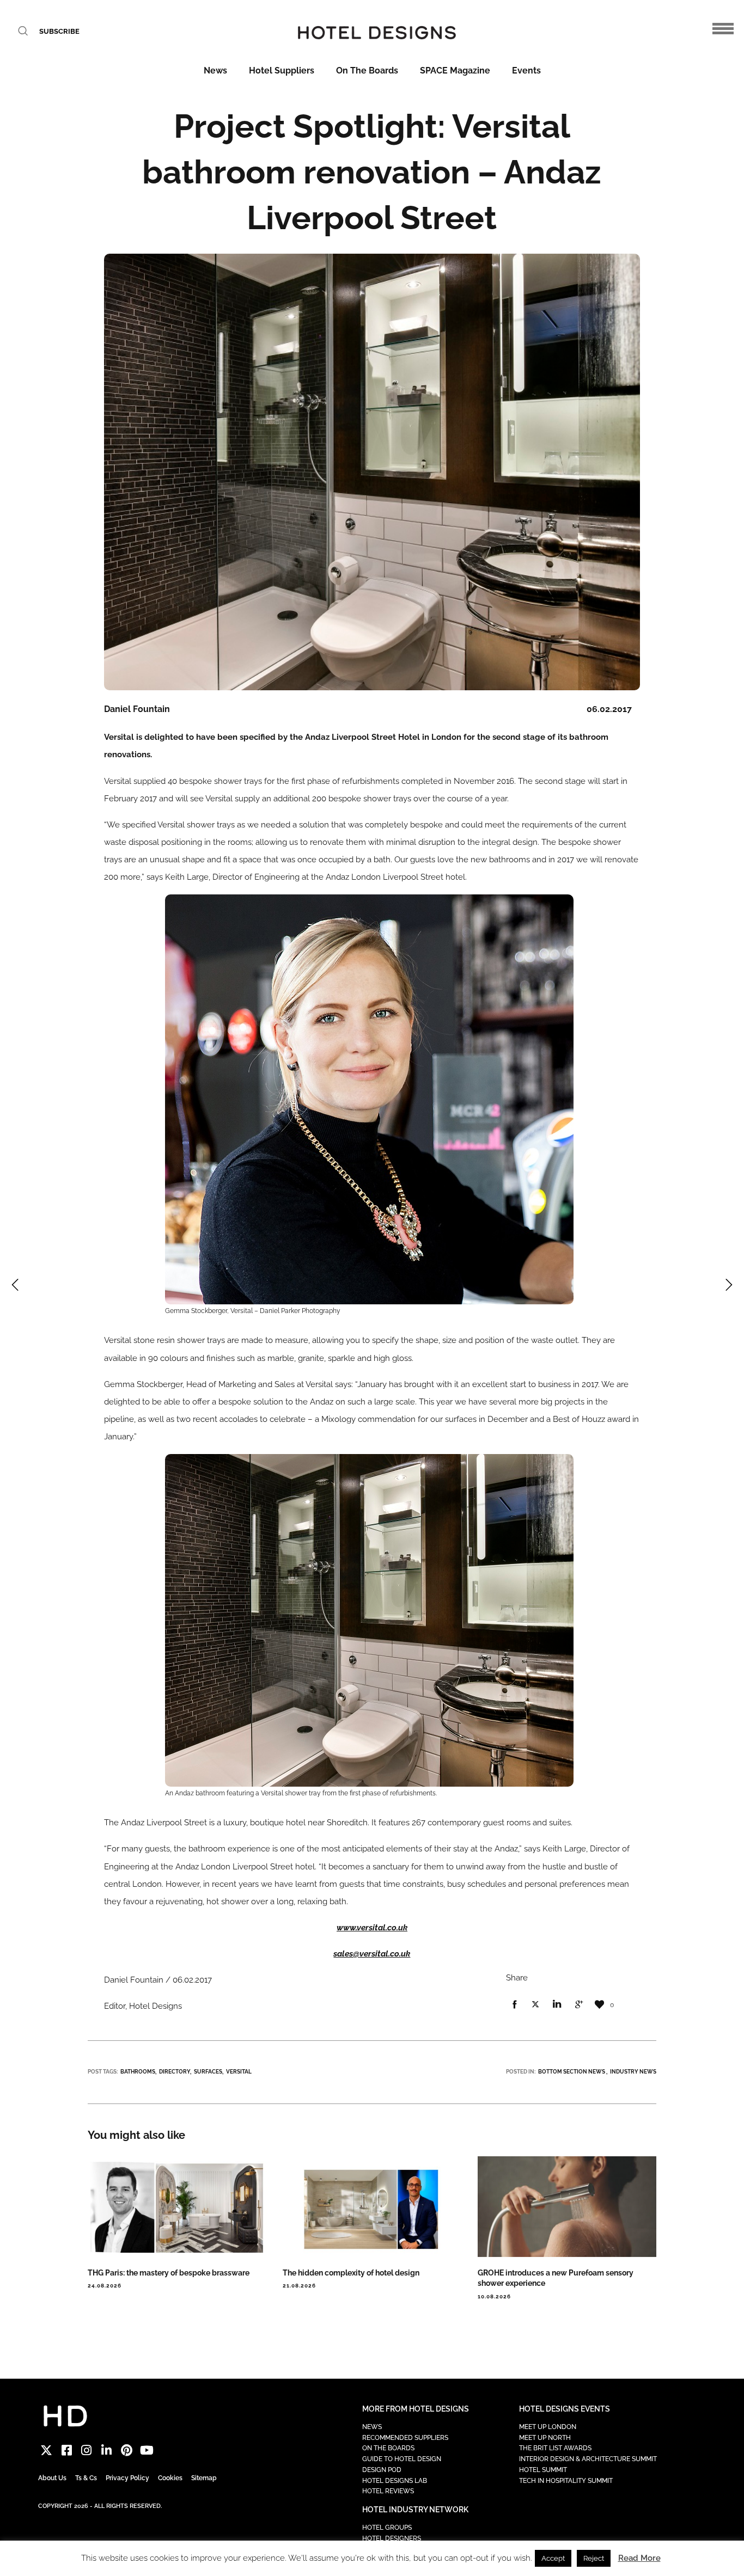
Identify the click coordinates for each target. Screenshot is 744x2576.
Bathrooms (138, 2072)
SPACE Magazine (455, 70)
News (215, 70)
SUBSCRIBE (59, 31)
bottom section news (572, 2072)
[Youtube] (147, 2451)
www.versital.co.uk (372, 1928)
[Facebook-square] (67, 2451)
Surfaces (208, 2072)
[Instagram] (87, 2451)
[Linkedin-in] (106, 2451)
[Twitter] (47, 2451)
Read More (639, 2558)
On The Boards (367, 70)
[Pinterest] (127, 2451)
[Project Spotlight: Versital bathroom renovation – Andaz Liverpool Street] (514, 2005)
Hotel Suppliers (282, 70)
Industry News (633, 2072)
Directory (175, 2072)
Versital (239, 2072)
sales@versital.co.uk (372, 1954)
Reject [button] (594, 2558)
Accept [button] (553, 2558)
